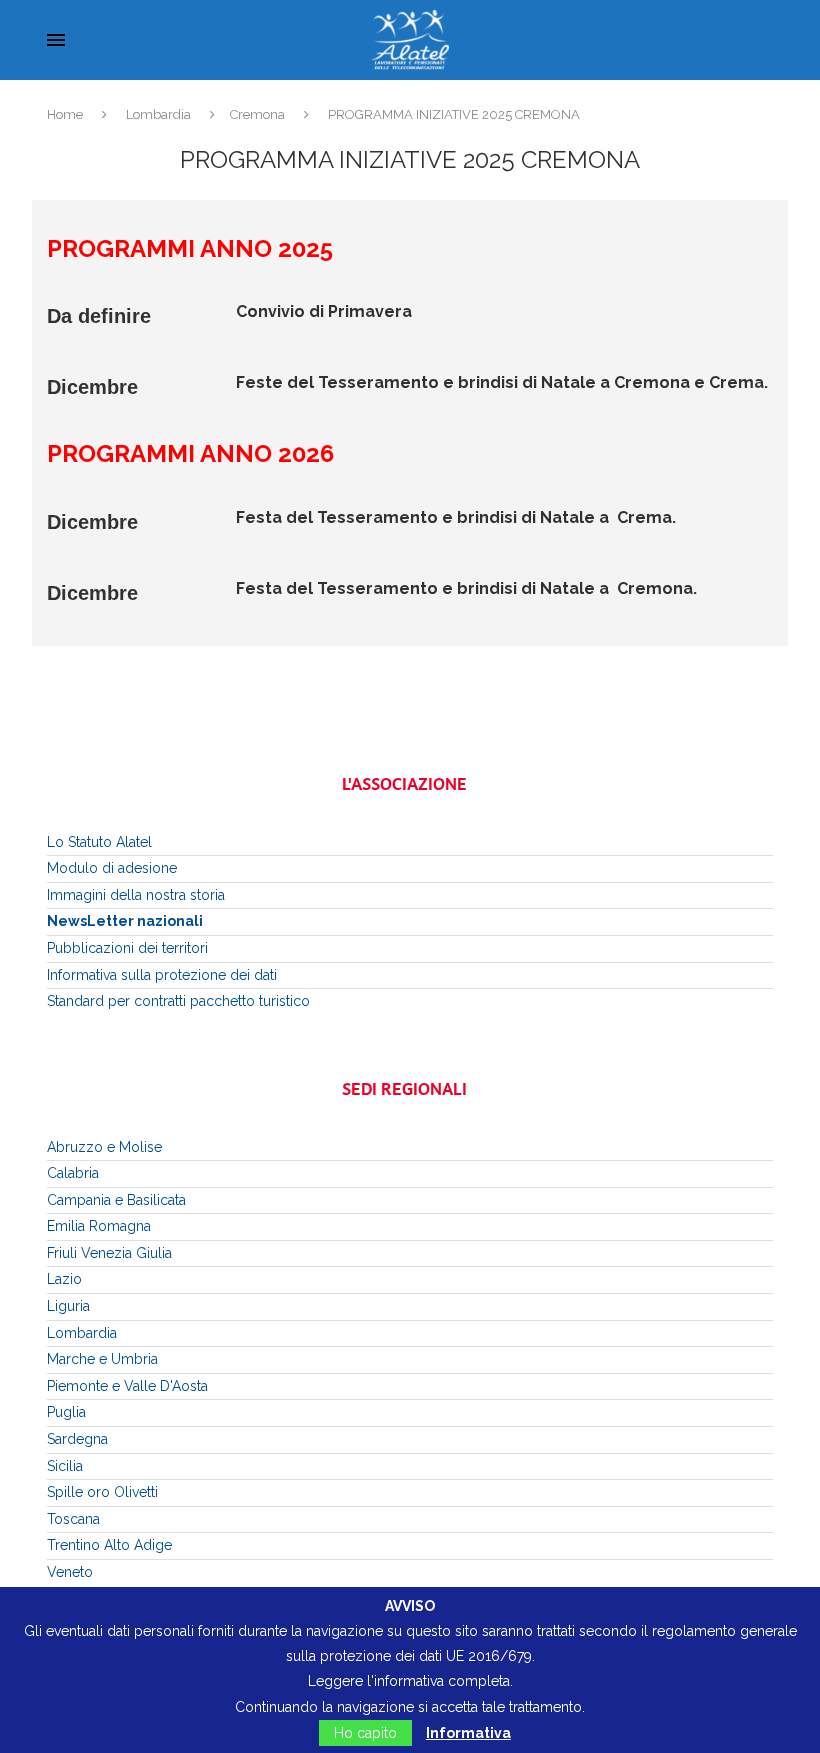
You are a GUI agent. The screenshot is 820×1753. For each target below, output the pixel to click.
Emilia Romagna (99, 1226)
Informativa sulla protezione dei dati (162, 975)
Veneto (70, 1572)
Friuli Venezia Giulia (109, 1253)
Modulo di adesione (112, 868)
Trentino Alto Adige (109, 1545)
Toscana (73, 1519)
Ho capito (365, 1733)
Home (65, 114)
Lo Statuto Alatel (99, 842)
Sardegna (77, 1439)
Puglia (66, 1412)
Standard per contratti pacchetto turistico (178, 1001)
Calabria (73, 1173)
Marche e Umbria (102, 1359)
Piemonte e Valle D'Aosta (127, 1386)
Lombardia (158, 114)
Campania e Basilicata (116, 1200)
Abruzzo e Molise (104, 1147)
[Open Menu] (56, 40)
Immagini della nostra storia (136, 895)
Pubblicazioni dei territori (127, 948)
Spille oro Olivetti (102, 1492)
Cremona (257, 114)
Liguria (68, 1306)
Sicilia (65, 1466)
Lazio (64, 1279)
